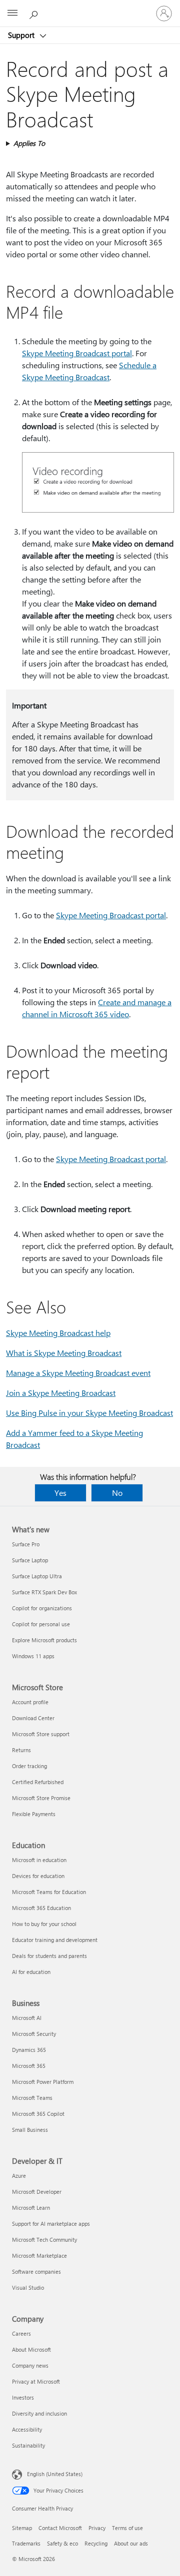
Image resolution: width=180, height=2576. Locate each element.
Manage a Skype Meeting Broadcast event (78, 1373)
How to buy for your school (44, 1924)
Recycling (96, 2543)
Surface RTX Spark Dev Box (44, 1592)
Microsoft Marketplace (39, 2255)
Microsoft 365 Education (41, 1908)
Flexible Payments (34, 1814)
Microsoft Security (34, 2034)
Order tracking (29, 1766)
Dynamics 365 (29, 2050)
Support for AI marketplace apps (51, 2224)
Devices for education (38, 1876)
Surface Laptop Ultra (37, 1576)
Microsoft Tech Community (44, 2240)
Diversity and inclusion (39, 2413)
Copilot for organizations (42, 1608)
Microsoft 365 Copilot (38, 2114)
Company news (30, 2365)
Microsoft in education (39, 1860)
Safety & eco (62, 2543)
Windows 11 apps (33, 1656)
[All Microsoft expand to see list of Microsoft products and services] (12, 13)
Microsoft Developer (37, 2192)
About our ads (131, 2543)
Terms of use (127, 2528)
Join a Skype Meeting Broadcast (61, 1393)
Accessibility (27, 2429)
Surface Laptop (30, 1560)
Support (22, 35)
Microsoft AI (27, 2018)
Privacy (97, 2528)
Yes (60, 1493)
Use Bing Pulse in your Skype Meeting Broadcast (89, 1413)
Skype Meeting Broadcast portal (77, 353)
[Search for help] (35, 13)
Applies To (29, 143)
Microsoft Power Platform (43, 2082)
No (117, 1493)
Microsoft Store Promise (41, 1798)
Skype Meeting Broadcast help (58, 1333)
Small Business (30, 2130)
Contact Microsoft (60, 2528)
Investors (23, 2397)
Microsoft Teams (32, 2098)
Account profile (30, 1702)
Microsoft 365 (29, 2066)
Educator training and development (55, 1940)
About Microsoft (31, 2349)
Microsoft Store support (41, 1734)
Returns (21, 1750)
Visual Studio (28, 2287)
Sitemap (22, 2528)
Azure (19, 2176)
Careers (21, 2333)
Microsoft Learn (31, 2208)
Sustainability (28, 2445)
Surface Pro (26, 1544)
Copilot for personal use (41, 1624)
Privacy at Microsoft (36, 2381)
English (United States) (55, 2474)
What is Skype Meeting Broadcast (64, 1353)
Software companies (36, 2271)
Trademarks (26, 2543)
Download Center (33, 1718)
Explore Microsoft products (44, 1640)
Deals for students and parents (49, 1956)
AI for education (31, 1972)
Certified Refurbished (38, 1782)
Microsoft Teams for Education (49, 1892)
